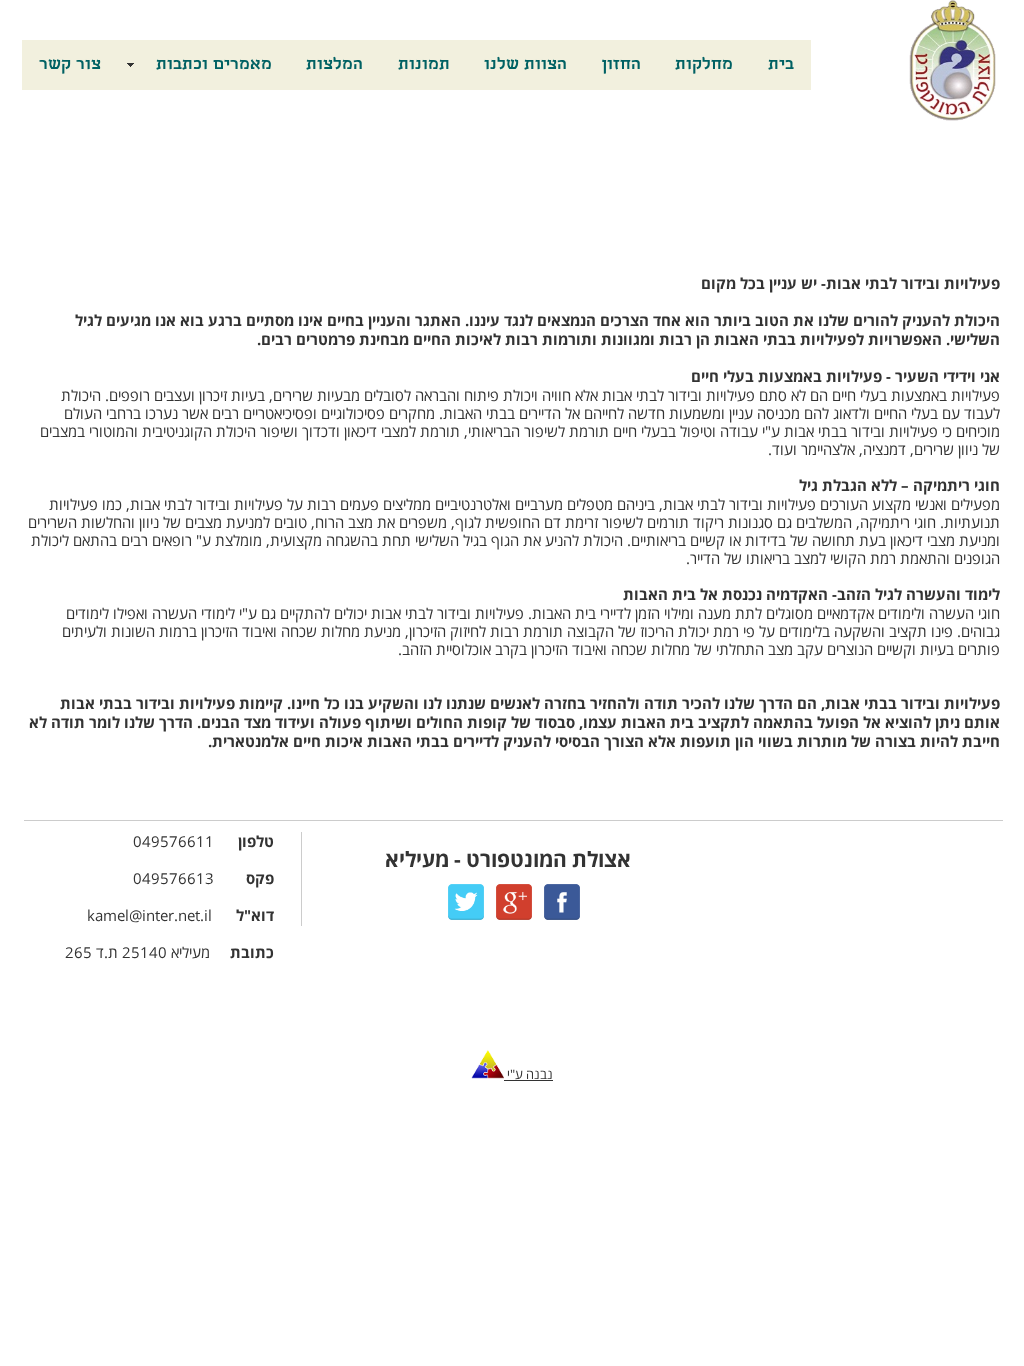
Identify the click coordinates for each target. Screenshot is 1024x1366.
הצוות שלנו (525, 65)
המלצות (334, 65)
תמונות (424, 65)
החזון (621, 65)
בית (781, 65)
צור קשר (70, 65)
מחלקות (704, 65)
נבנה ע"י (528, 1075)
